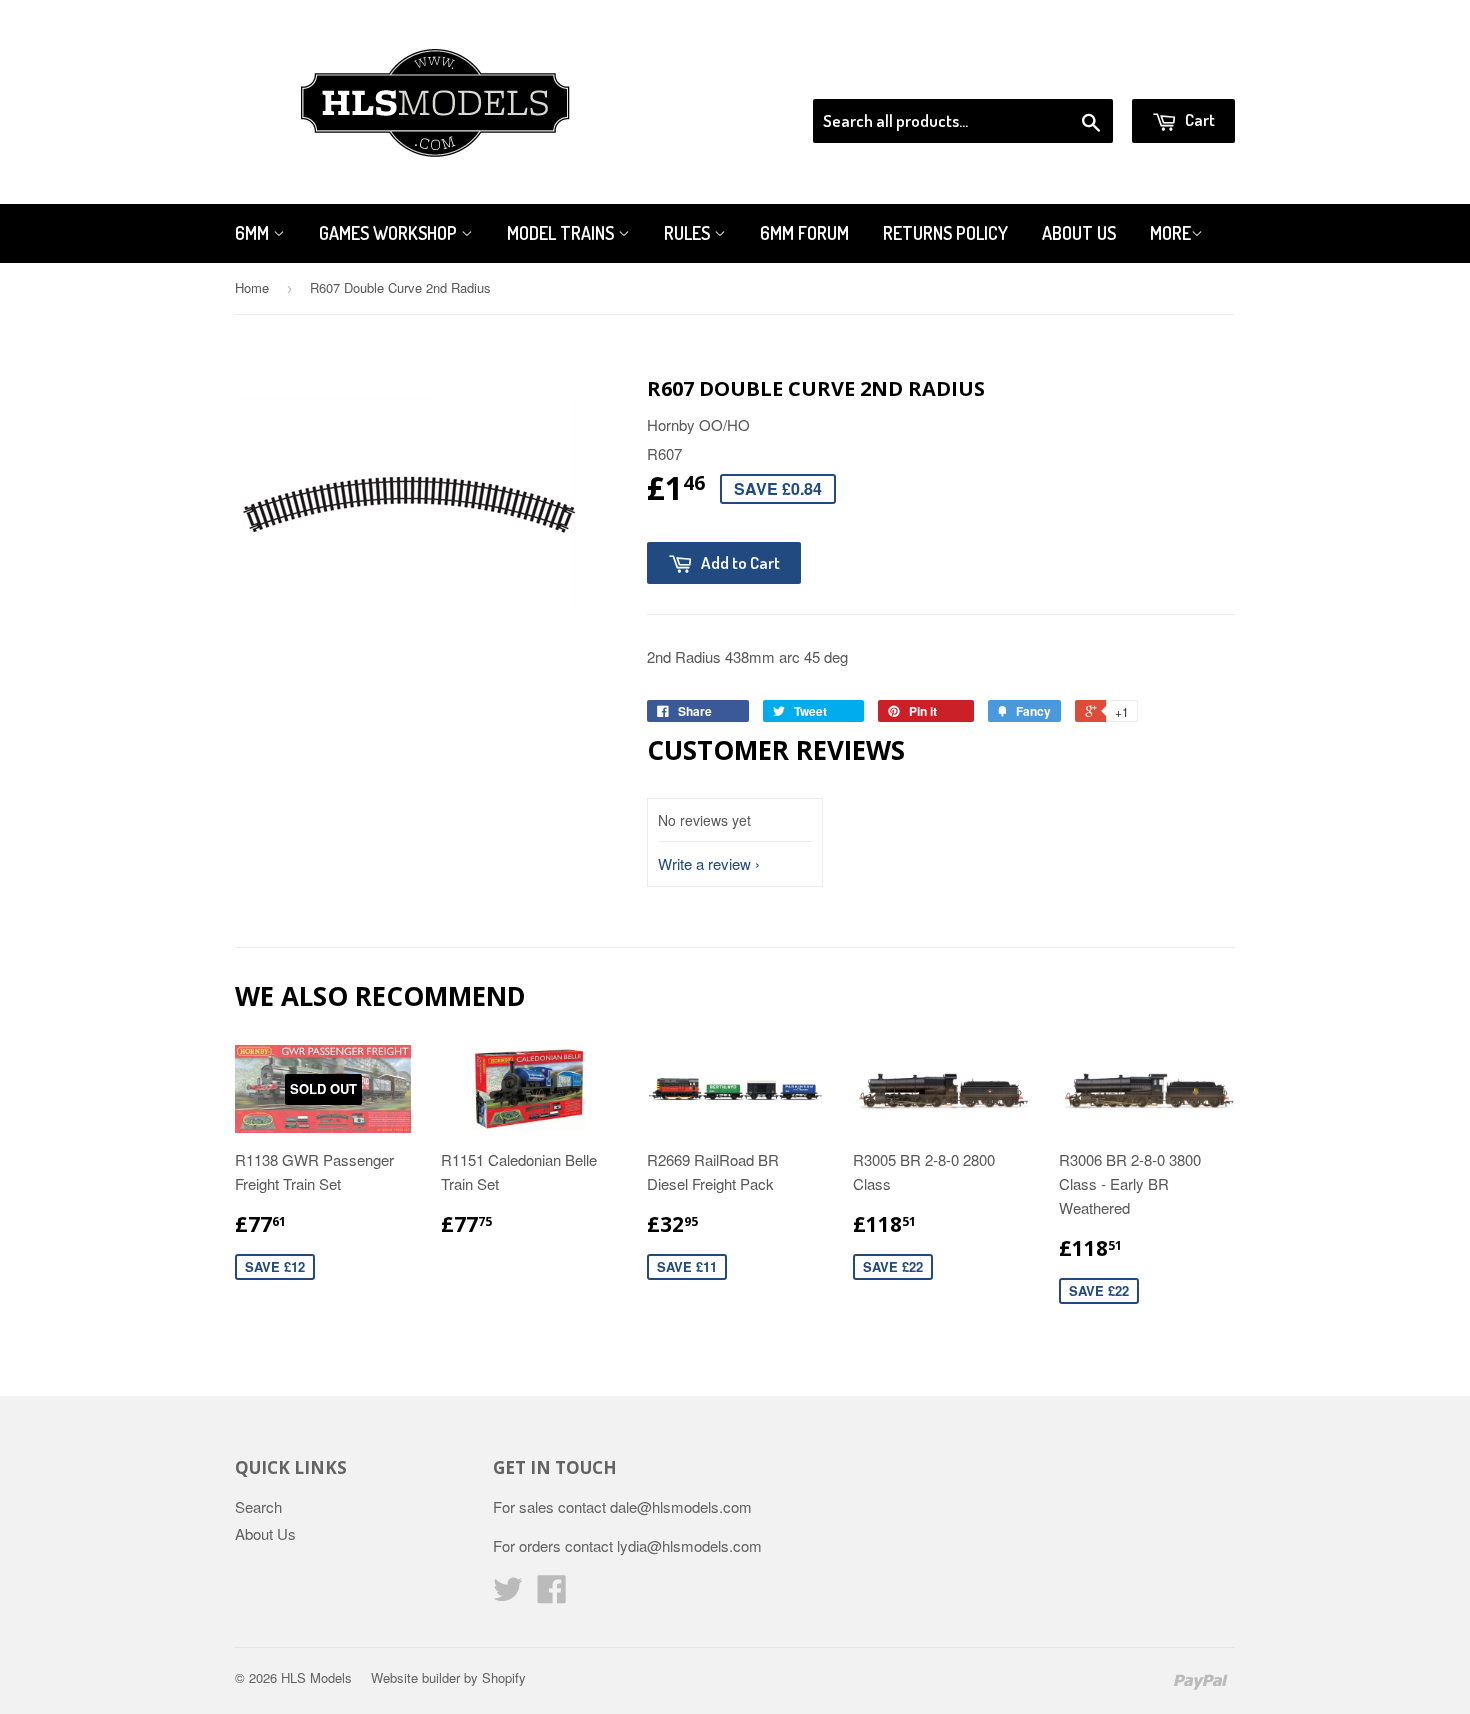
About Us (1079, 233)
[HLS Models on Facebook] (552, 1594)
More (1170, 233)
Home (252, 287)
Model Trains (562, 233)
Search (258, 1506)
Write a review (704, 863)
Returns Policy (945, 233)
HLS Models (316, 1677)
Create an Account (1178, 74)
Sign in (1070, 74)
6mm (254, 233)
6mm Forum (804, 233)
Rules (689, 233)
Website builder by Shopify (448, 1677)
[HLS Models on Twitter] (508, 1594)
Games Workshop (390, 233)
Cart (1198, 119)
